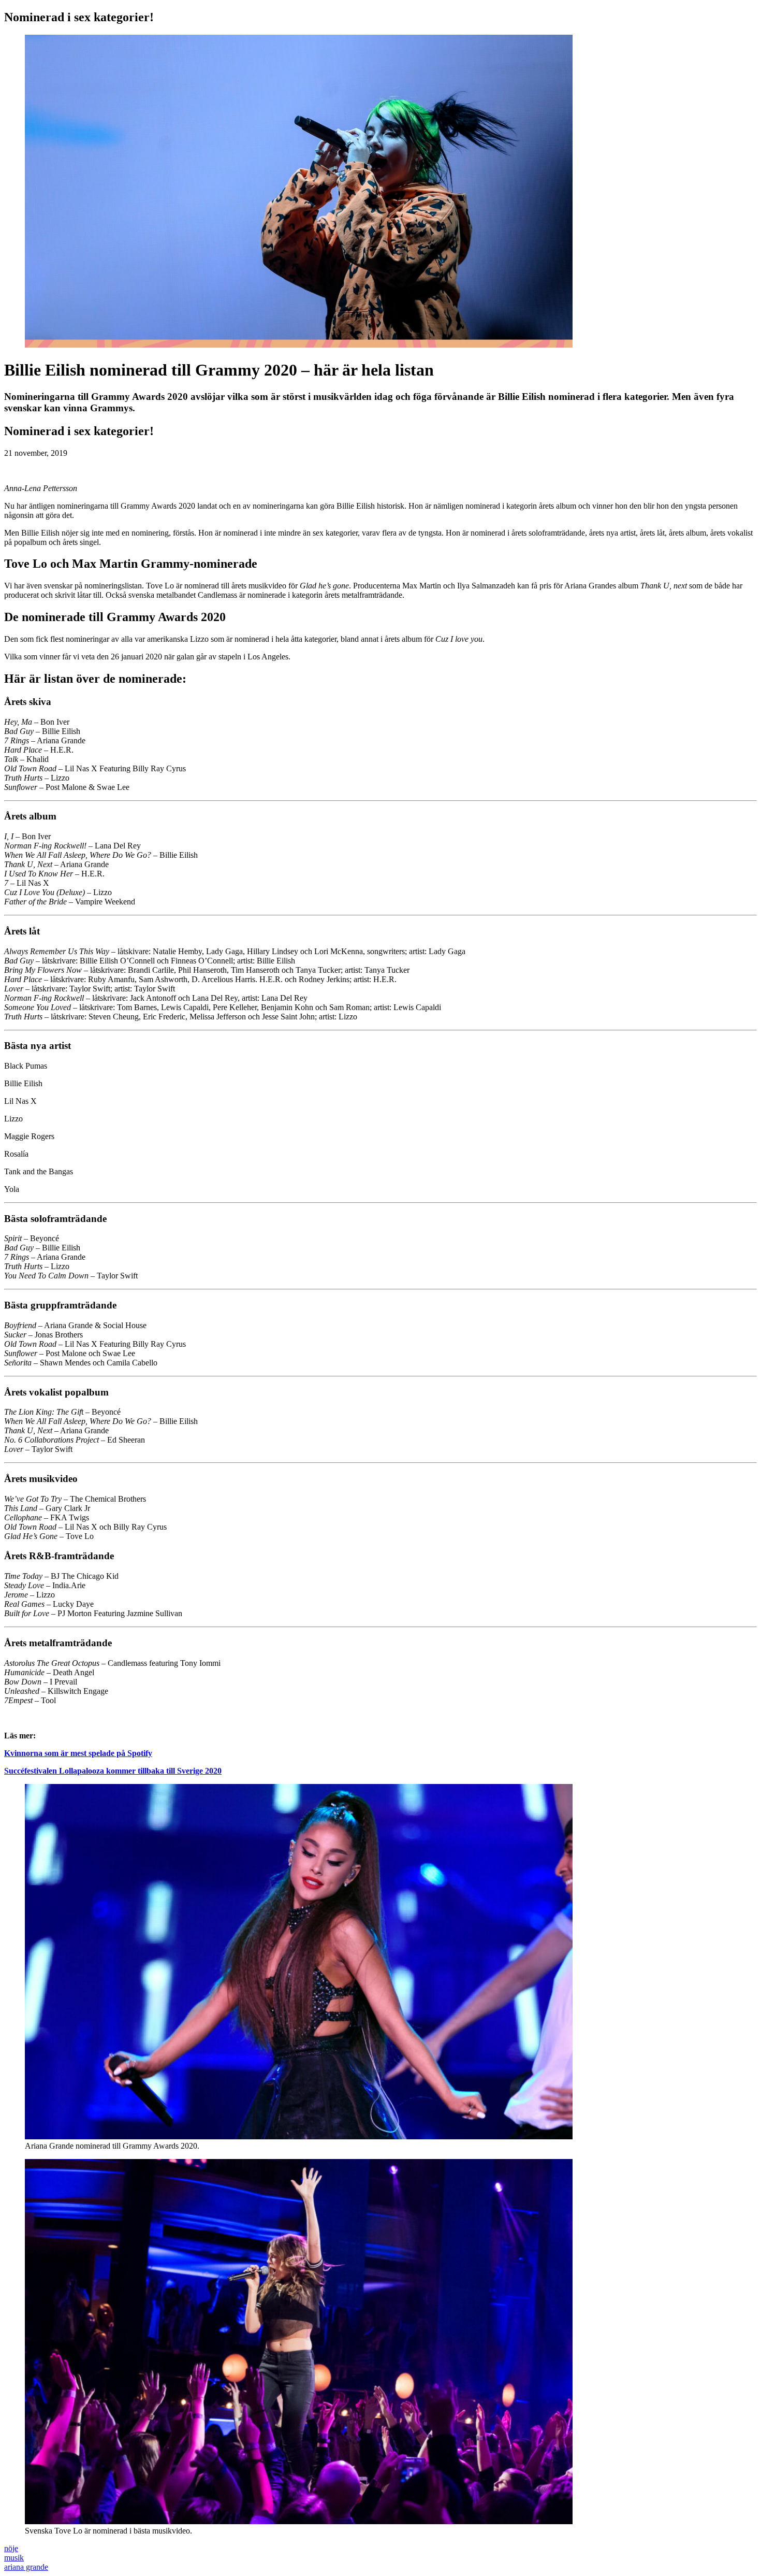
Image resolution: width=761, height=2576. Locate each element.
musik (14, 2558)
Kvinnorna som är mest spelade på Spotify (78, 1753)
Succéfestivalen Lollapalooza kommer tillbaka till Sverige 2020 (113, 1771)
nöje (11, 2548)
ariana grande (26, 2567)
